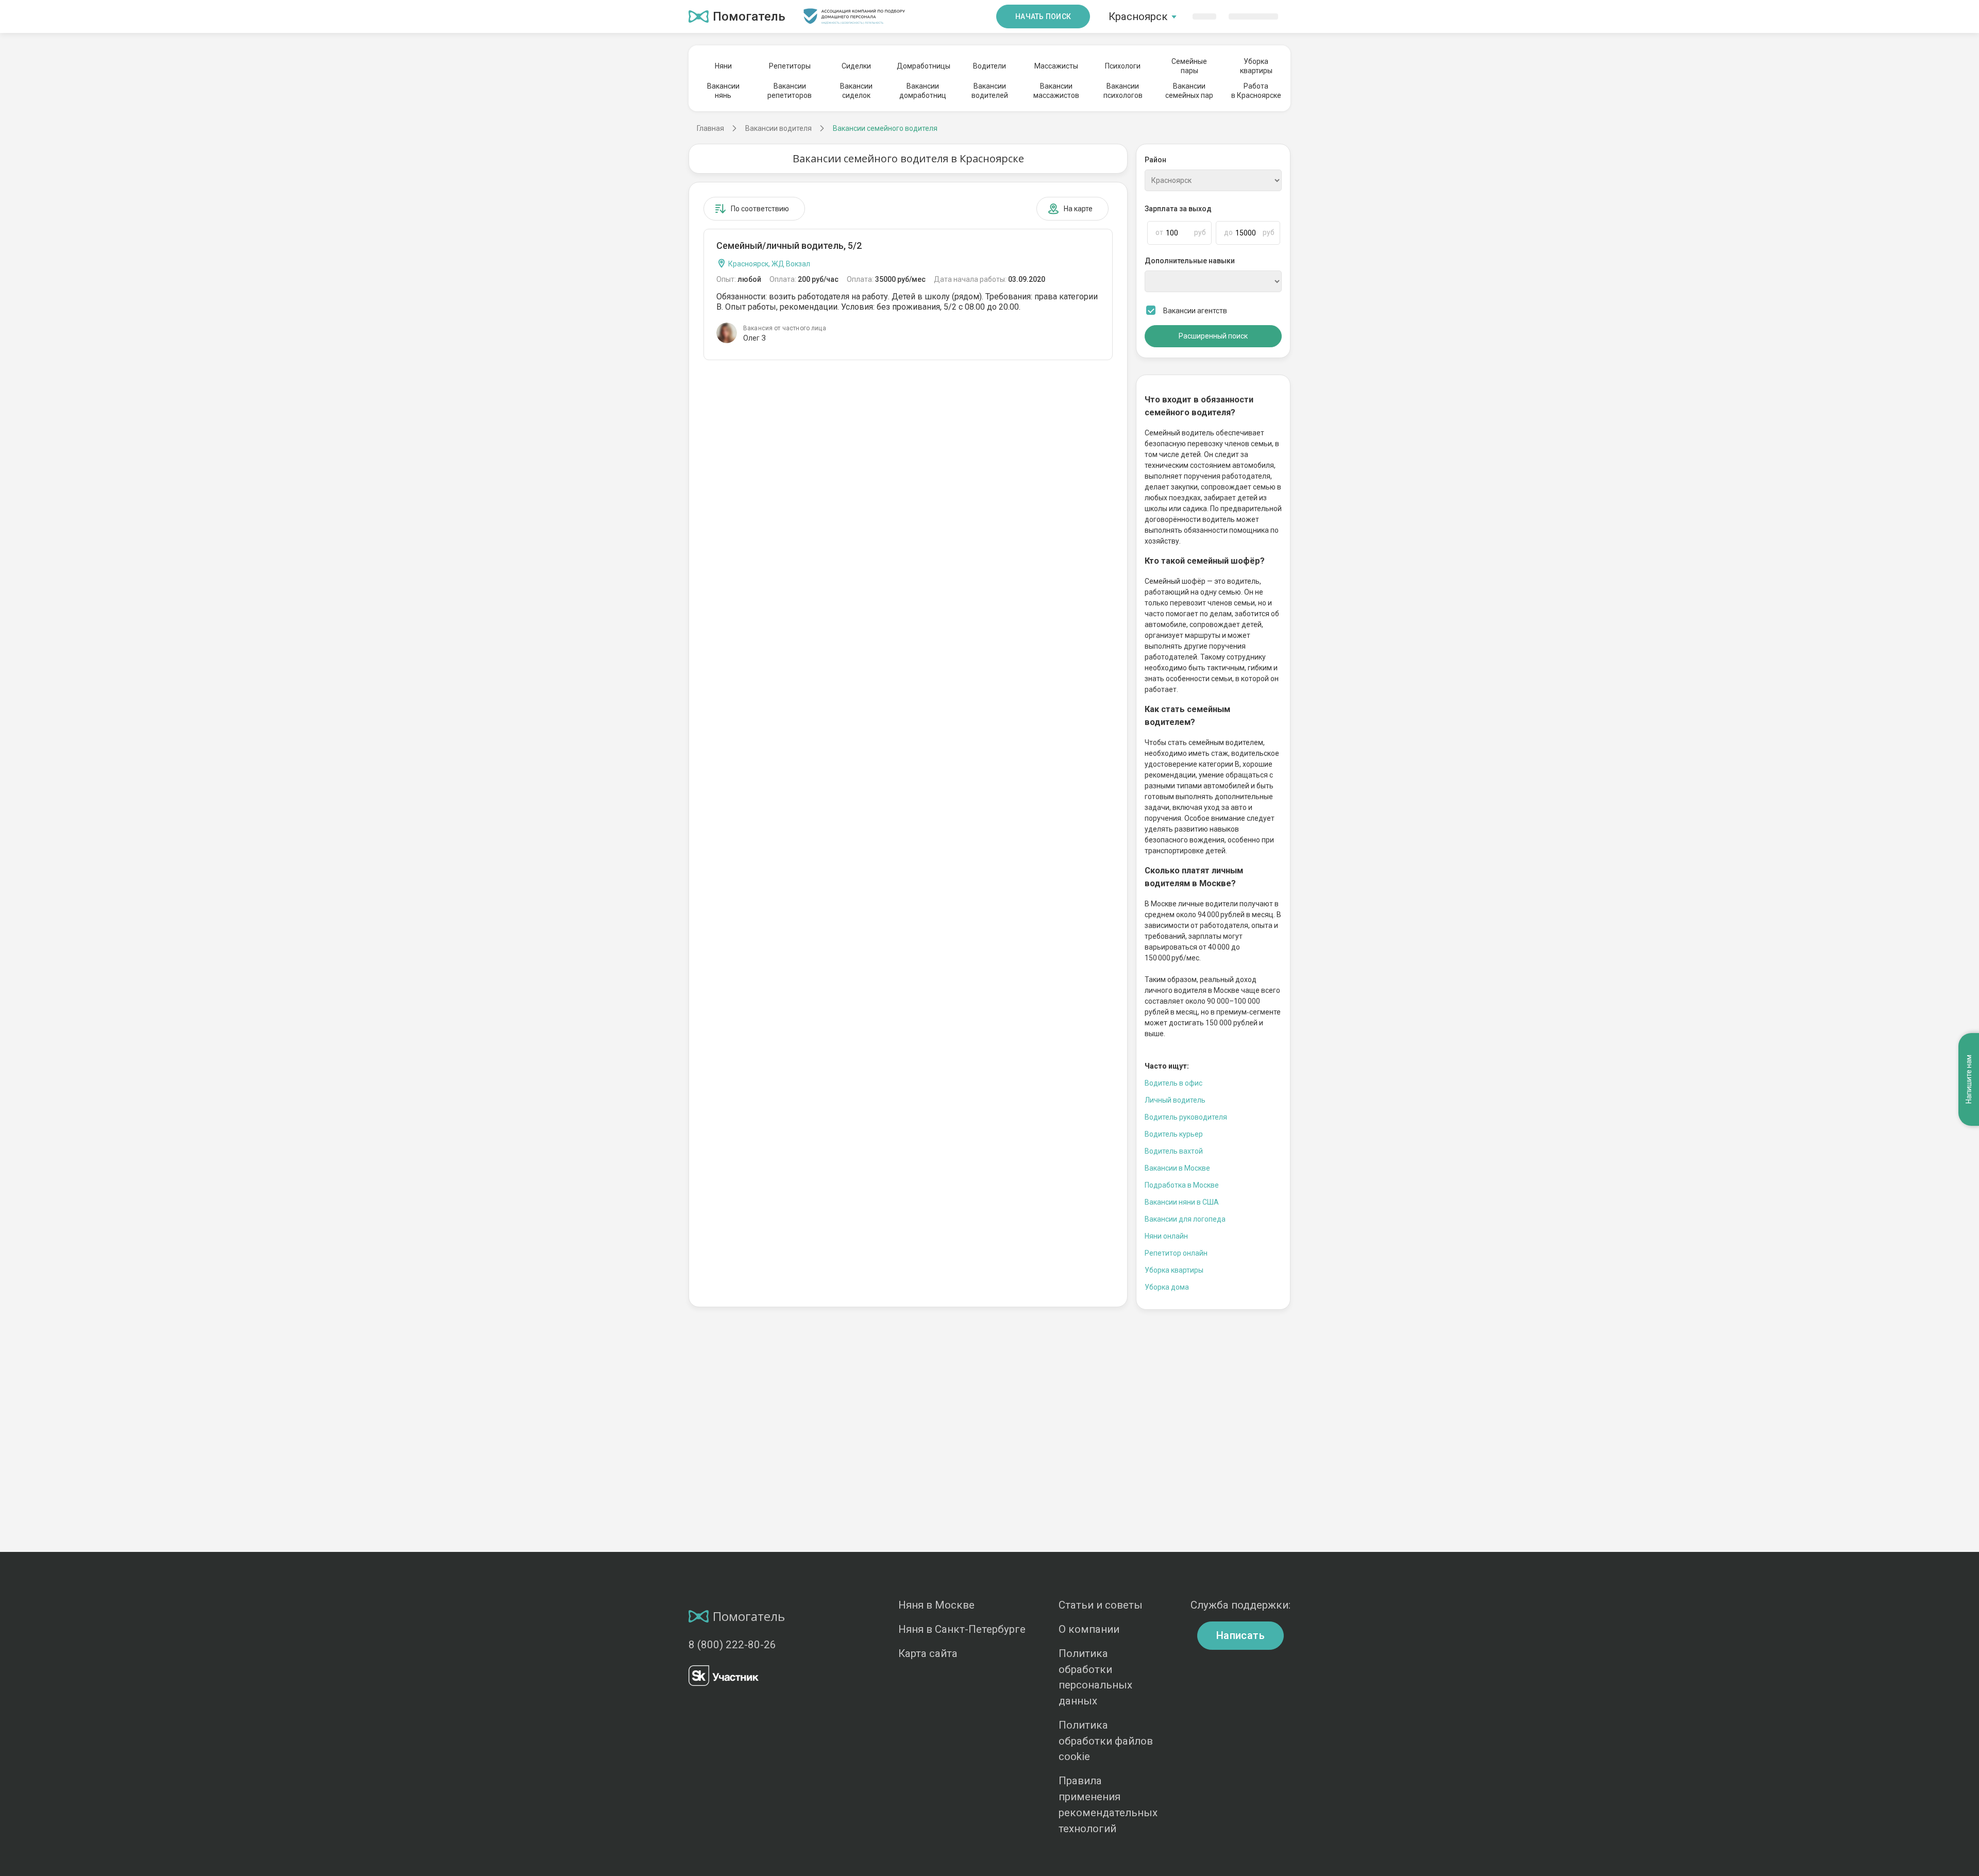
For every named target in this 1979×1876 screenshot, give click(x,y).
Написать (1240, 1635)
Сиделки (856, 66)
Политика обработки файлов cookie (1106, 1741)
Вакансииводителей (990, 91)
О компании (1089, 1629)
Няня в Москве (936, 1605)
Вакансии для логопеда (1185, 1219)
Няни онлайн (1166, 1236)
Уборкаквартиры (1256, 66)
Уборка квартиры (1174, 1270)
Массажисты (1056, 66)
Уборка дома (1167, 1287)
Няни (723, 66)
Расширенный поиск (1213, 336)
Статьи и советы (1101, 1605)
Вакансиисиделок (856, 91)
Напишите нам (1969, 1079)
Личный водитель (1175, 1100)
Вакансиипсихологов (1123, 91)
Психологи (1123, 66)
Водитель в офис (1173, 1083)
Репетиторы (790, 66)
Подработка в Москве (1182, 1185)
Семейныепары (1189, 66)
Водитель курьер (1174, 1134)
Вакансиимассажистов (1056, 91)
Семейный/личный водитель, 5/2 (789, 246)
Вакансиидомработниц (923, 91)
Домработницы (923, 66)
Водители (989, 66)
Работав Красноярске (1256, 91)
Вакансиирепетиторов (790, 91)
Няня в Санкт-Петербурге (962, 1629)
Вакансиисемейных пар (1189, 91)
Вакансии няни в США (1182, 1202)
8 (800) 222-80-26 (732, 1645)
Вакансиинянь (723, 91)
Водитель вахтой (1174, 1151)
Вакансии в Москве (1177, 1168)
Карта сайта (928, 1653)
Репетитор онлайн (1176, 1253)
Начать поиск (1043, 16)
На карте (1078, 209)
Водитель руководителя (1186, 1117)
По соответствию (760, 209)
